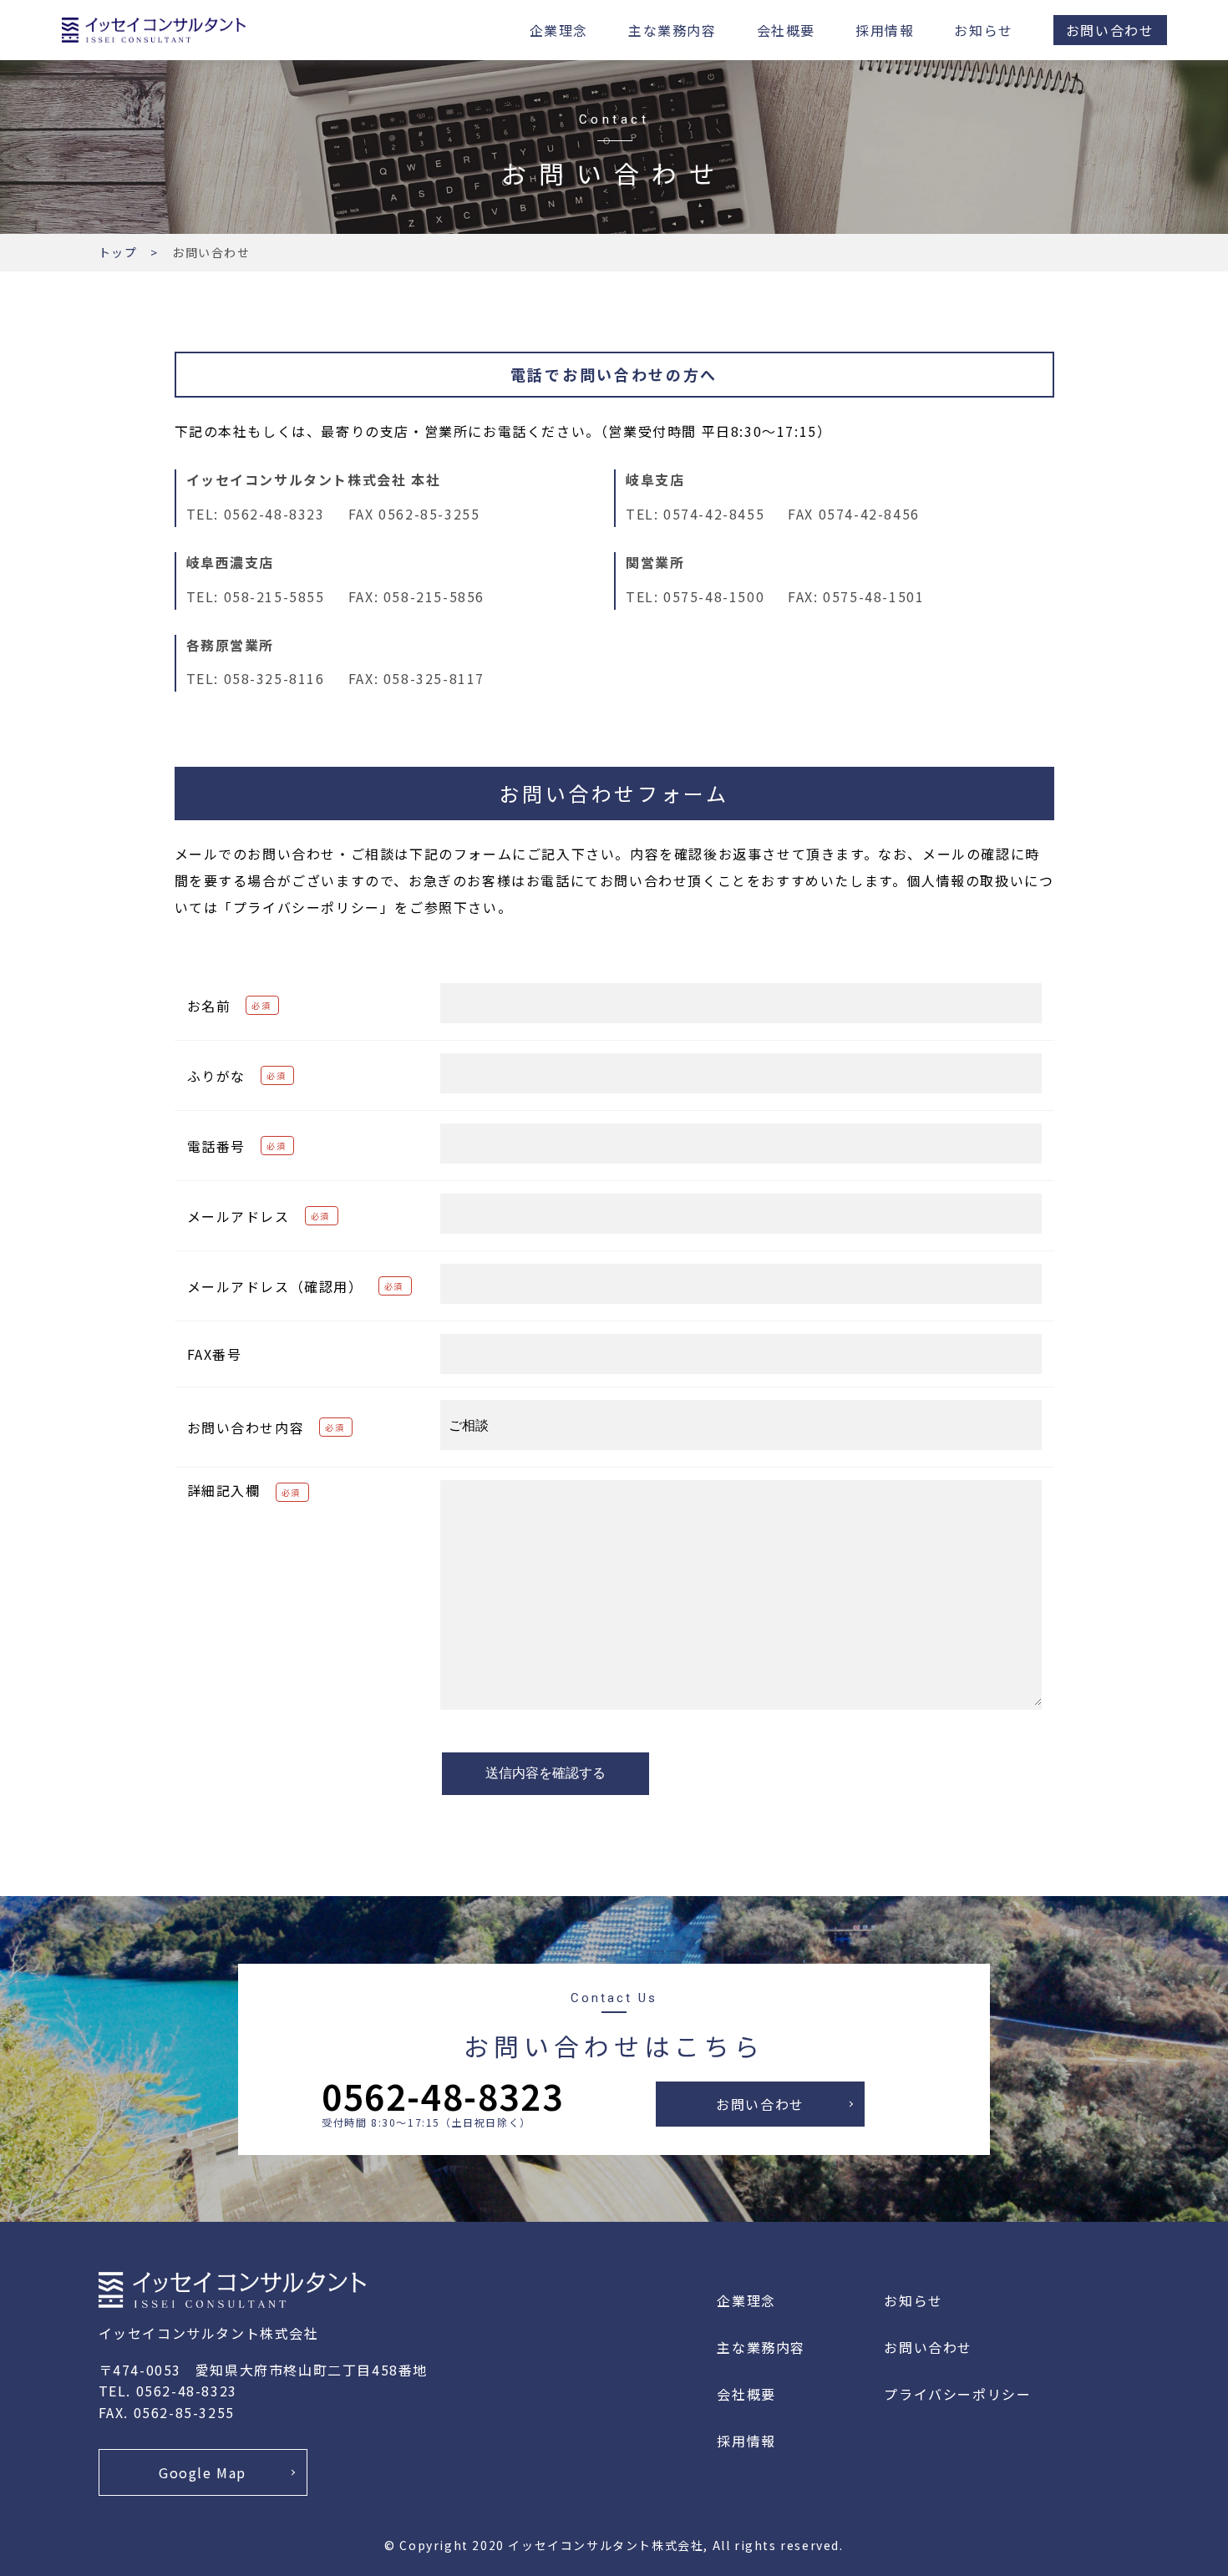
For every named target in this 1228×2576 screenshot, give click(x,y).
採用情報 (885, 30)
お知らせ (983, 30)
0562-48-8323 (274, 514)
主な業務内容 (672, 30)
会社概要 (786, 30)
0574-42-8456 (869, 514)
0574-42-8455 (714, 514)
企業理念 (559, 30)
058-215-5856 (434, 596)
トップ (118, 252)
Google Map (203, 2472)
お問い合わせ (1110, 30)
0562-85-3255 (429, 514)
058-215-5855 (274, 596)
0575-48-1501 (873, 596)
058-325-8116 (274, 678)
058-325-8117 (434, 678)
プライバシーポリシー (957, 2394)
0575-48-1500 (714, 596)
